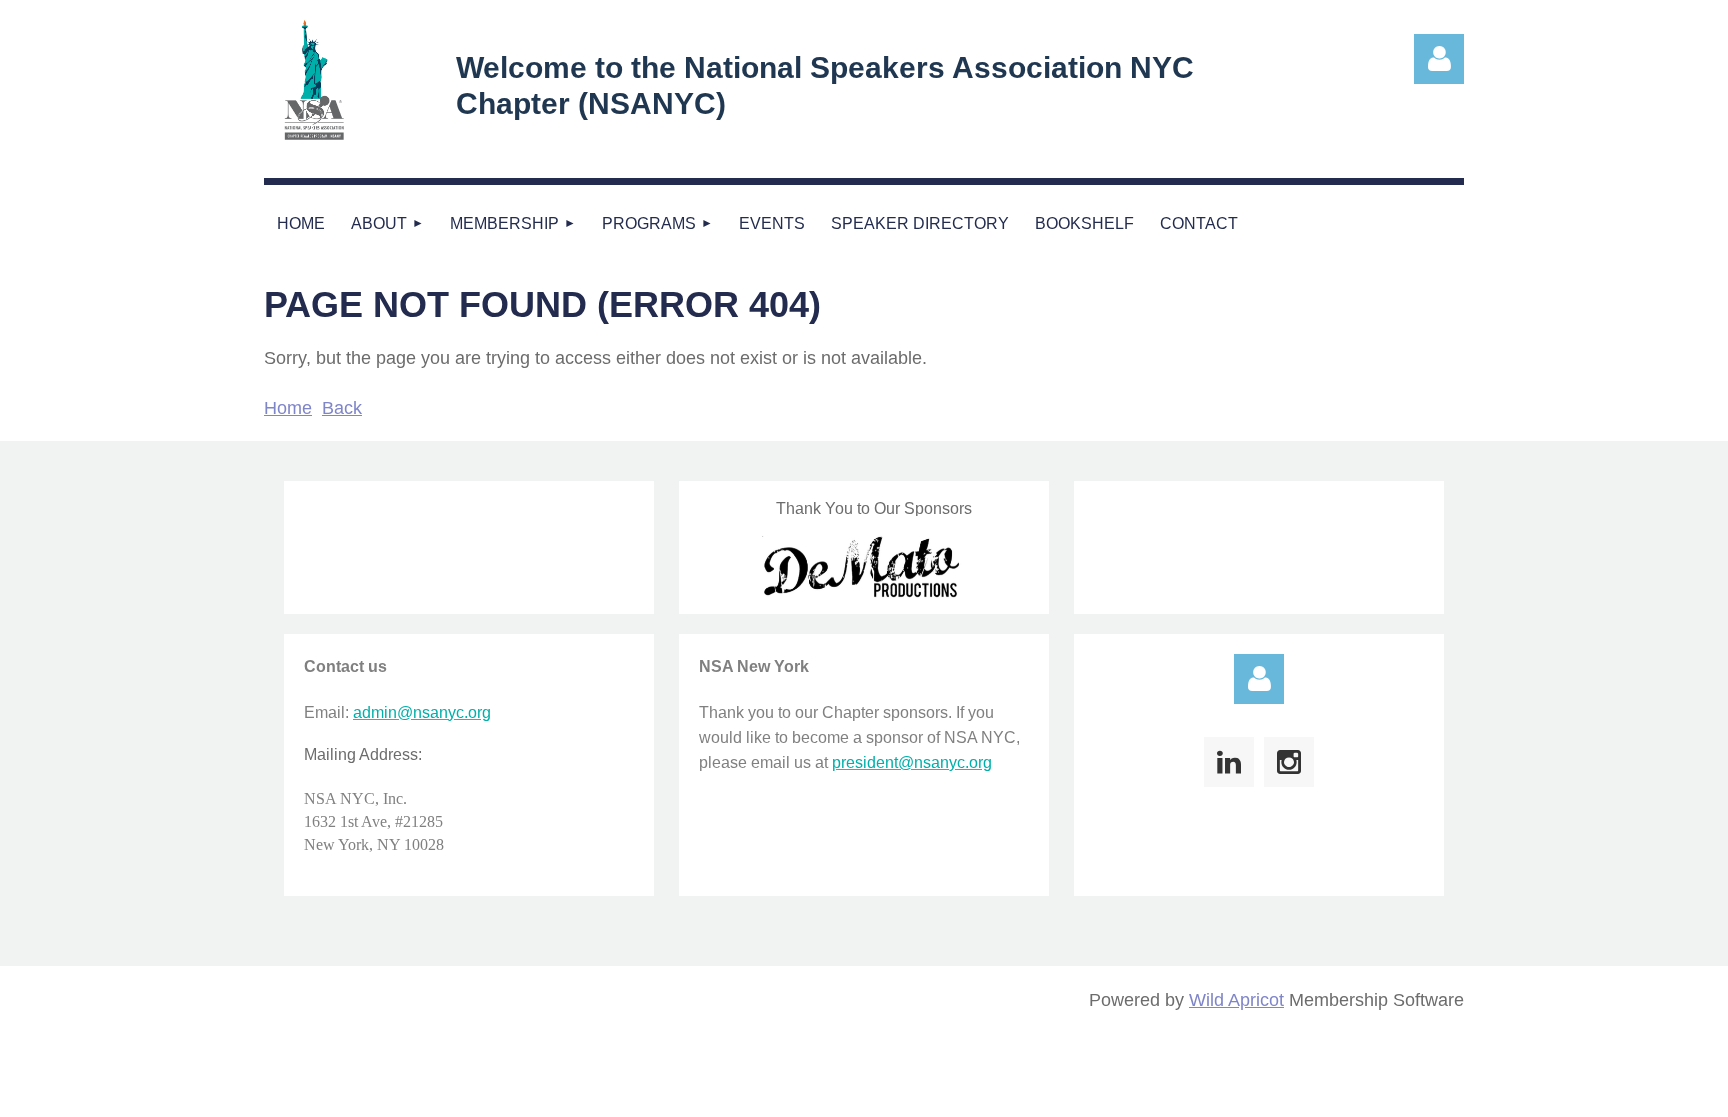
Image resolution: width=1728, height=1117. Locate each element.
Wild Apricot (1236, 1000)
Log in (1259, 679)
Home (288, 408)
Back (342, 408)
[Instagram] (1289, 762)
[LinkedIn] (1229, 762)
